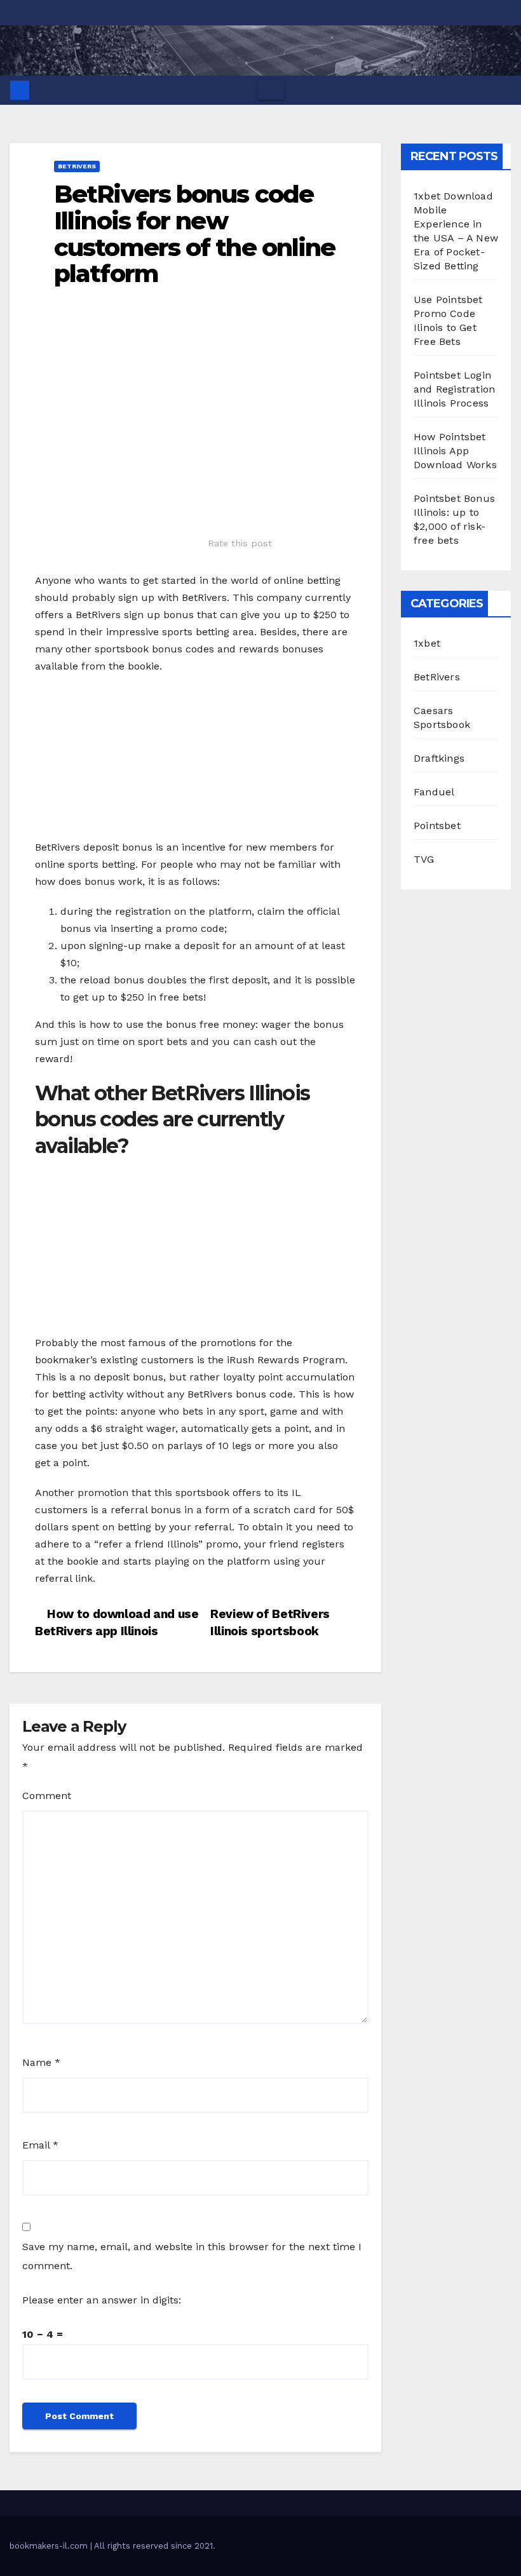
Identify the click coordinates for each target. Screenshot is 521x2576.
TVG (424, 859)
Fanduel (434, 792)
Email (40, 2145)
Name (41, 2062)
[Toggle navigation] (271, 90)
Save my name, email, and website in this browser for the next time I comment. (192, 2256)
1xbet (427, 643)
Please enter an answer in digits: (102, 2300)
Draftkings (439, 758)
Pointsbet (437, 826)
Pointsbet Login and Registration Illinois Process (454, 389)
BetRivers (77, 166)
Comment (47, 1796)
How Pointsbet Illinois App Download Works (455, 451)
